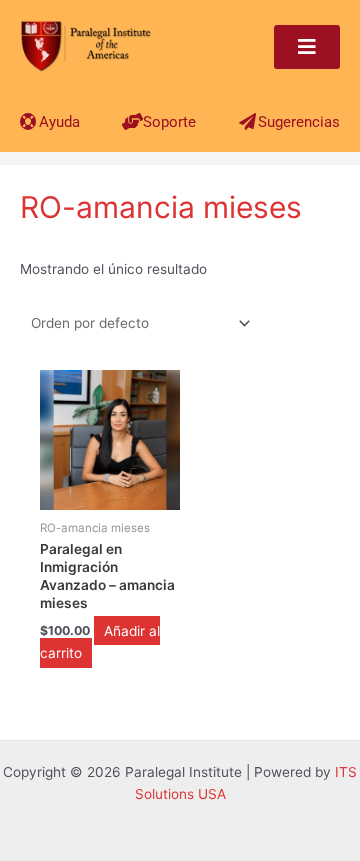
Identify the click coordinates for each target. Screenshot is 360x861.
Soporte (169, 122)
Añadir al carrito (100, 641)
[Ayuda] (28, 121)
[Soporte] (132, 121)
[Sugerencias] (247, 121)
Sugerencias (299, 122)
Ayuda (59, 122)
